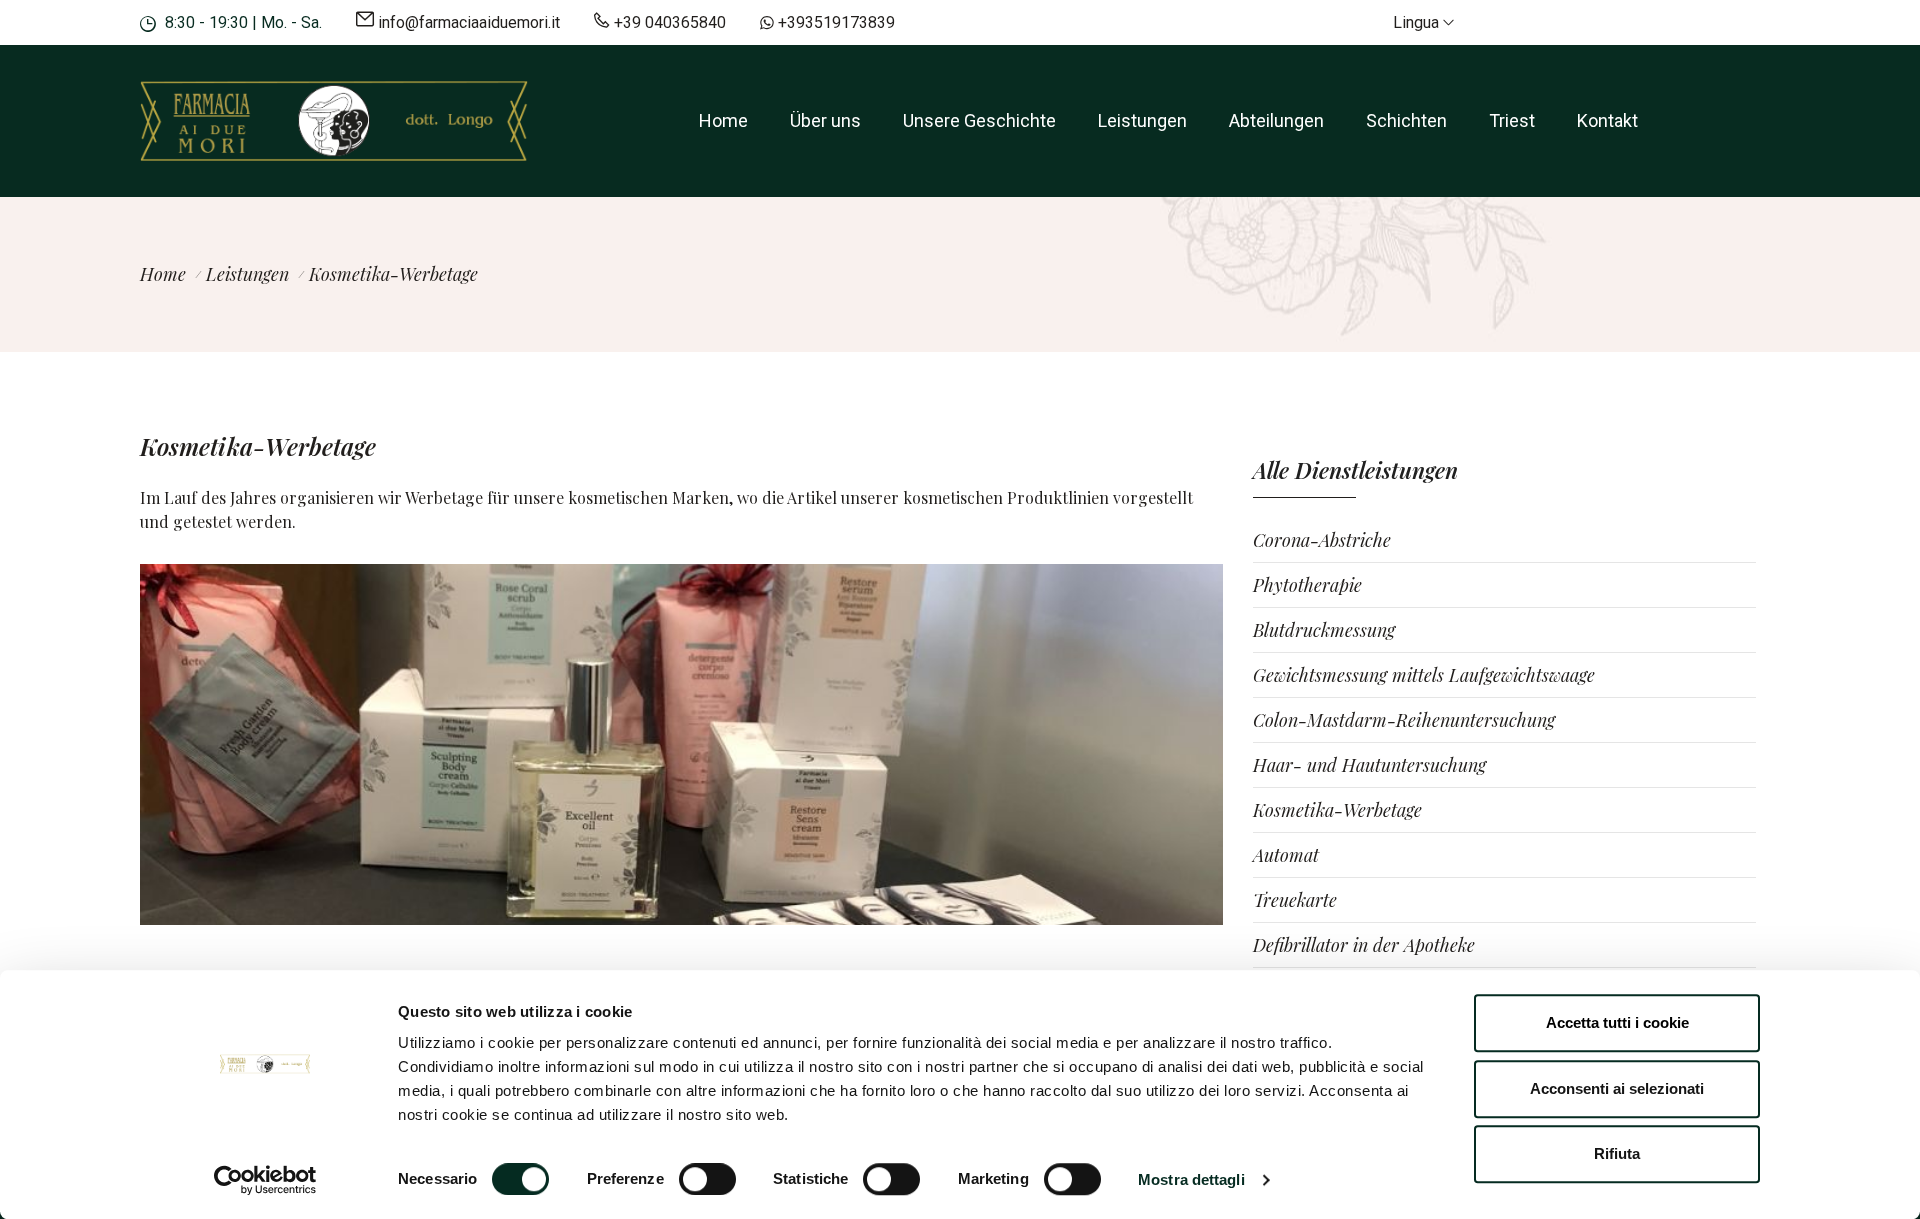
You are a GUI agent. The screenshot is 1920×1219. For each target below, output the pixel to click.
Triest (1512, 120)
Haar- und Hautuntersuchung (1369, 765)
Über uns (825, 120)
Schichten (1406, 120)
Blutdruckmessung (1324, 630)
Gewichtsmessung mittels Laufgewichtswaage (1424, 675)
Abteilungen (1276, 120)
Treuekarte (1295, 900)
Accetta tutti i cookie (1617, 1022)
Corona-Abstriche (1322, 540)
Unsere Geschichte (979, 120)
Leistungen (1142, 120)
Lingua (1418, 22)
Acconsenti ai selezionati (1617, 1088)
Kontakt (1607, 120)
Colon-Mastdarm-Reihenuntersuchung (1404, 720)
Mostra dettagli (1191, 1179)
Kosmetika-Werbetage (1337, 810)
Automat (1286, 855)
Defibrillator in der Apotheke (1364, 945)
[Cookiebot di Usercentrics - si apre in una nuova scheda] (265, 1180)
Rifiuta (1617, 1153)
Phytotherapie (1307, 585)
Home (723, 120)
